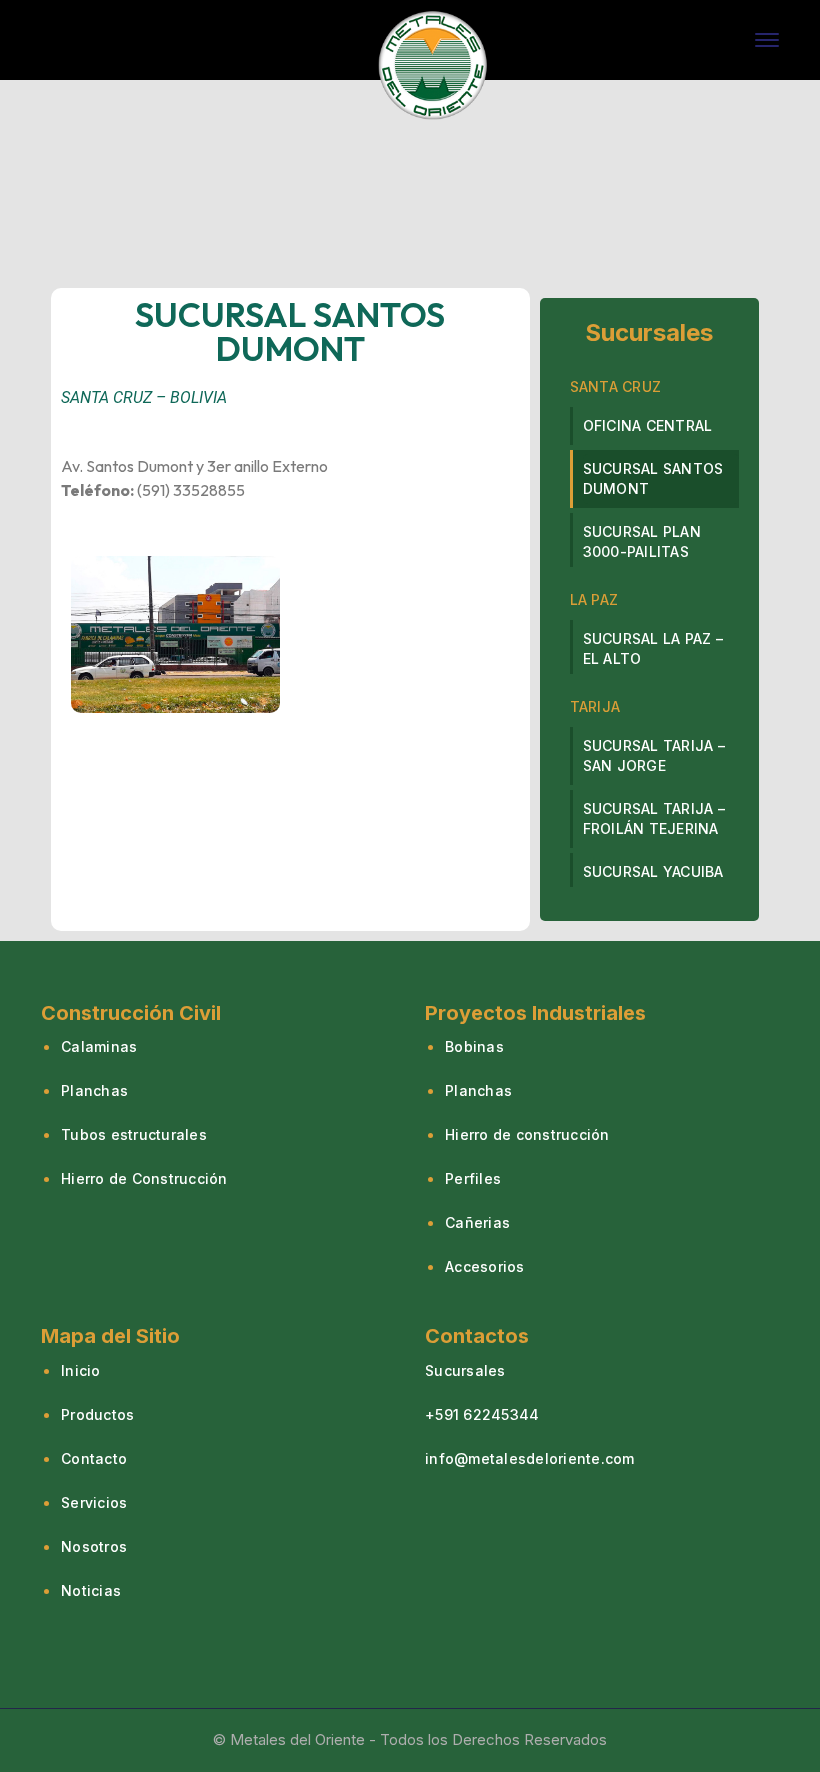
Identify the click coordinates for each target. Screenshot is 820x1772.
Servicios (94, 1502)
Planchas (94, 1090)
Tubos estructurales (134, 1134)
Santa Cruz (616, 386)
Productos (97, 1414)
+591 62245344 (482, 1414)
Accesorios (485, 1266)
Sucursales (465, 1370)
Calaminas (99, 1046)
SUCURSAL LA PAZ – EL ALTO (653, 648)
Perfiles (473, 1178)
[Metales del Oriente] (433, 63)
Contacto (94, 1458)
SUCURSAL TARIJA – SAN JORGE (654, 755)
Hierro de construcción (527, 1134)
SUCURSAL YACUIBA (653, 871)
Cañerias (477, 1222)
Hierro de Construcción (144, 1178)
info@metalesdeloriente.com (530, 1458)
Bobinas (474, 1046)
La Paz (594, 599)
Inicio (81, 1370)
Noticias (91, 1590)
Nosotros (94, 1546)
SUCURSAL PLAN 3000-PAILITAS (642, 541)
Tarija (595, 706)
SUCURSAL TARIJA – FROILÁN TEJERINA (654, 818)
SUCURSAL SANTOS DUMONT (653, 478)
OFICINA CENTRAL (648, 425)
